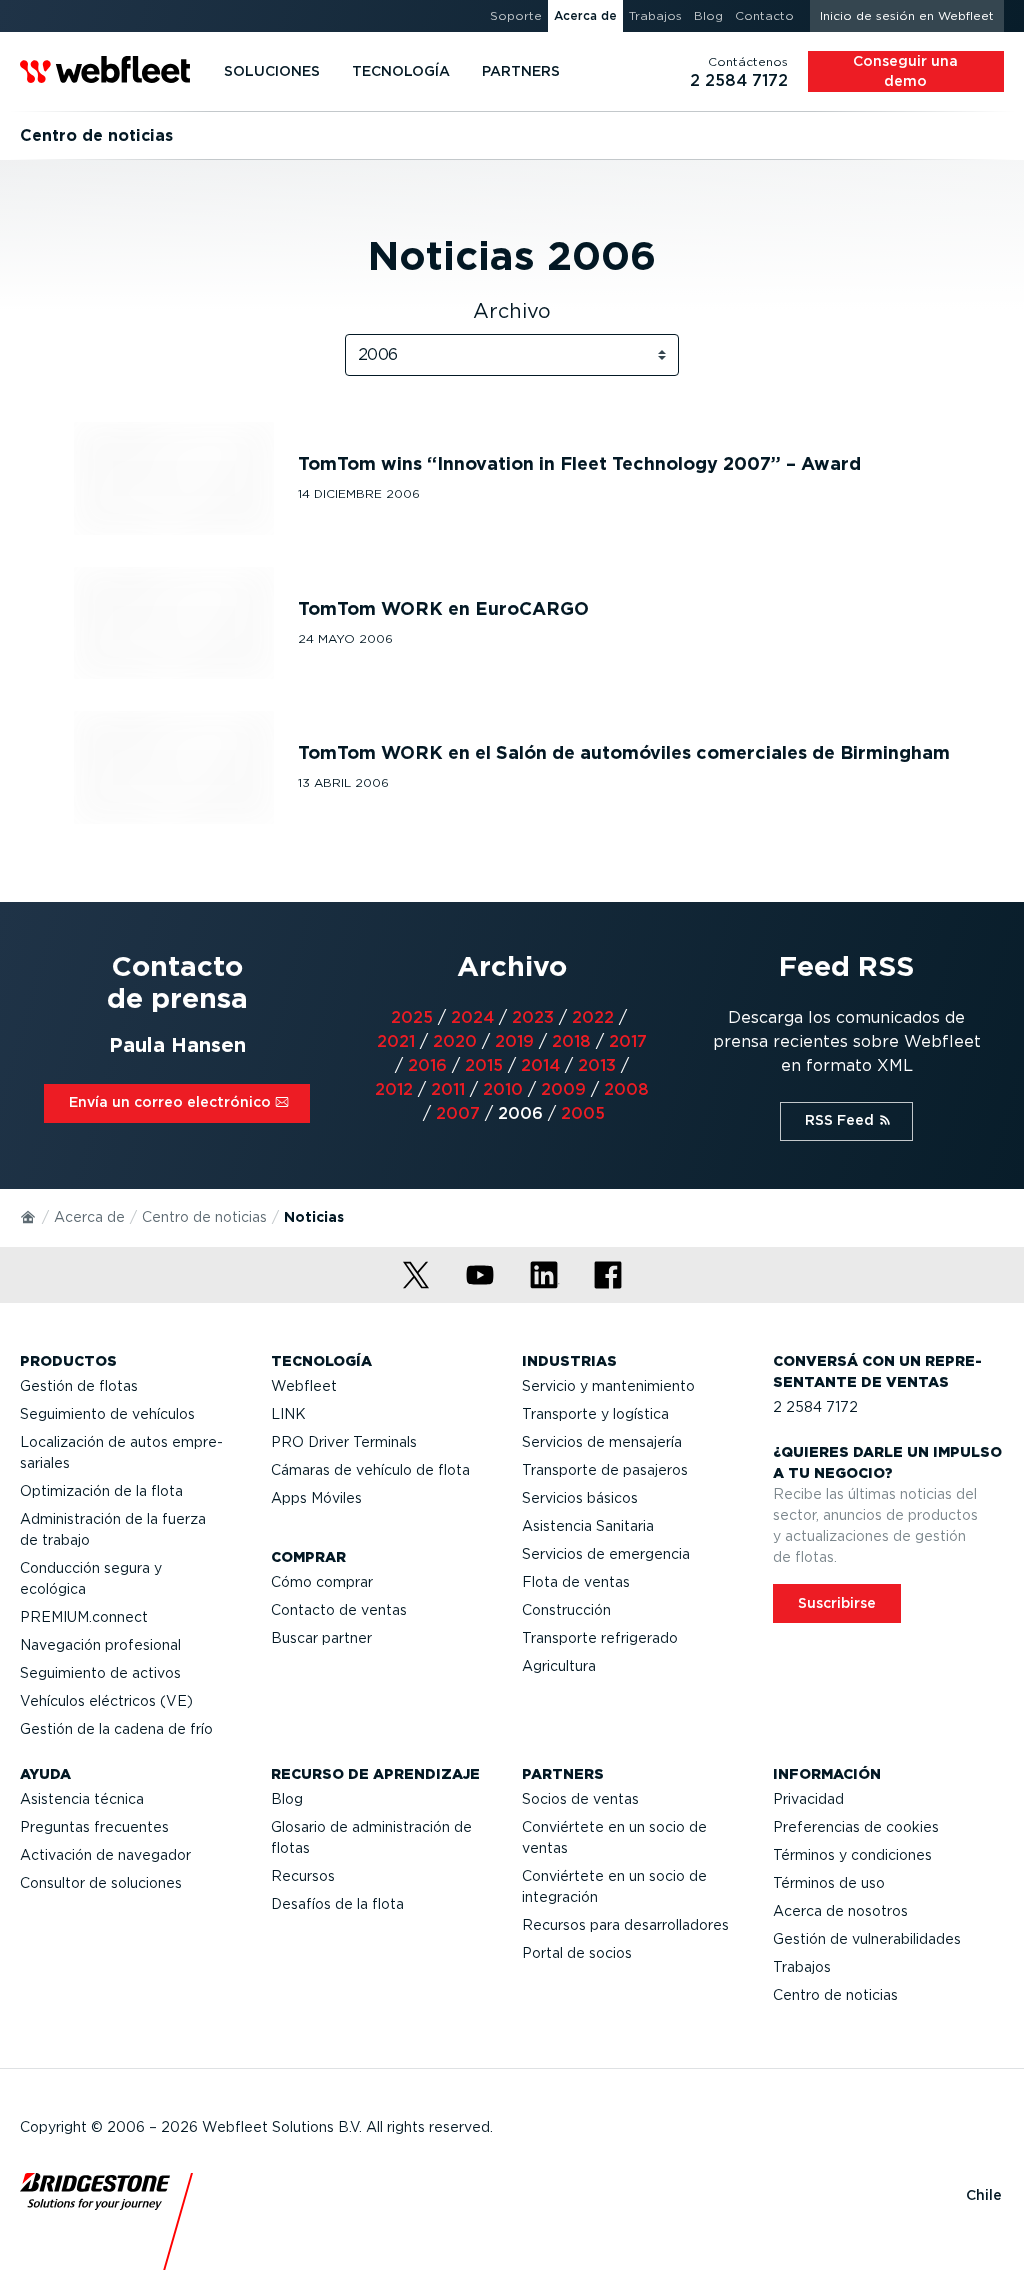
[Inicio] (29, 1216)
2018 (571, 1041)
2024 (472, 1017)
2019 (514, 1041)
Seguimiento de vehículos (107, 1414)
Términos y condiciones (852, 1855)
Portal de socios (577, 1953)
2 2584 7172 (815, 1407)
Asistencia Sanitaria (588, 1526)
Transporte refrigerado (600, 1638)
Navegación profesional (100, 1645)
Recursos (303, 1876)
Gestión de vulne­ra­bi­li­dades (867, 1939)
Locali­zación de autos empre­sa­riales (121, 1452)
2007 (458, 1113)
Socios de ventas (580, 1799)
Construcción (566, 1610)
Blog (287, 1799)
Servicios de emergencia (606, 1554)
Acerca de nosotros (840, 1911)
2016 (427, 1065)
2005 (583, 1113)
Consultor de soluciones (101, 1883)
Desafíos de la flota (337, 1904)
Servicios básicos (580, 1498)
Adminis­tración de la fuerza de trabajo (113, 1529)
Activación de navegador (105, 1855)
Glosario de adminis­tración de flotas (371, 1837)
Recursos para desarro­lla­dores (625, 1925)
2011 (448, 1089)
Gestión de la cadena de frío (116, 1729)
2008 (626, 1089)
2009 (563, 1089)
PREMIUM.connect (84, 1617)
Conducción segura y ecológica (91, 1578)
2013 (597, 1065)
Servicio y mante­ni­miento (608, 1386)
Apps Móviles (316, 1498)
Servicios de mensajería (602, 1442)
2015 (484, 1065)
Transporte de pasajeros (605, 1470)
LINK (288, 1414)
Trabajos (802, 1967)
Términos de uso (829, 1883)
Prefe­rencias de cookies (856, 1827)
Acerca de (89, 1217)
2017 (628, 1041)
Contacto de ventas (339, 1610)
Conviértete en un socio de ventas (614, 1837)
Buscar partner (321, 1638)
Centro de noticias (204, 1217)
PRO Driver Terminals (344, 1442)
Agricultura (559, 1666)
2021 (396, 1041)
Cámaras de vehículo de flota (370, 1470)
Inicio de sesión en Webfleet (907, 15)
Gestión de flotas (79, 1386)
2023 (533, 1017)
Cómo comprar (322, 1582)
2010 (503, 1089)
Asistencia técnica (82, 1799)
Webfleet (304, 1386)
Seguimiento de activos (100, 1673)
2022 (593, 1017)
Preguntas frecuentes (94, 1827)
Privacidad (808, 1799)
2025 (412, 1017)
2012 (394, 1089)
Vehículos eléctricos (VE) (106, 1701)
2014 (540, 1065)
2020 (455, 1041)
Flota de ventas (576, 1582)
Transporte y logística (595, 1414)
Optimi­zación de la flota (101, 1491)
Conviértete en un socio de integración (614, 1886)
